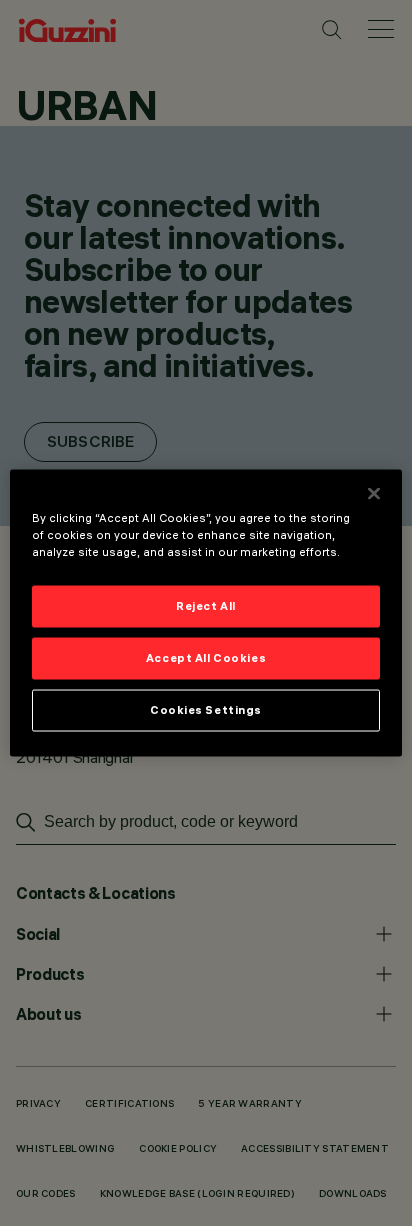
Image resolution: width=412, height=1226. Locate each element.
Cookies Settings (206, 710)
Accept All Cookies (206, 658)
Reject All (206, 606)
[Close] (374, 494)
